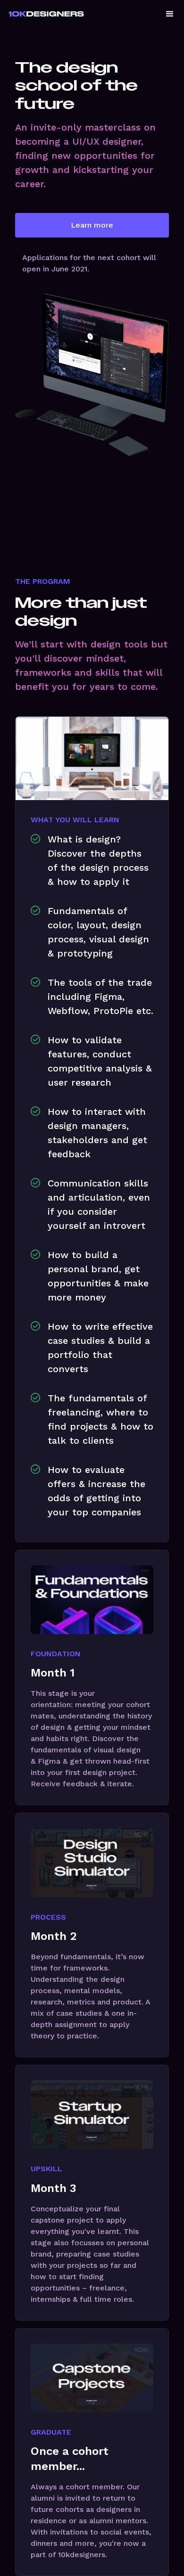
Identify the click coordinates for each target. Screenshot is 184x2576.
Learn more (92, 225)
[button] (170, 14)
